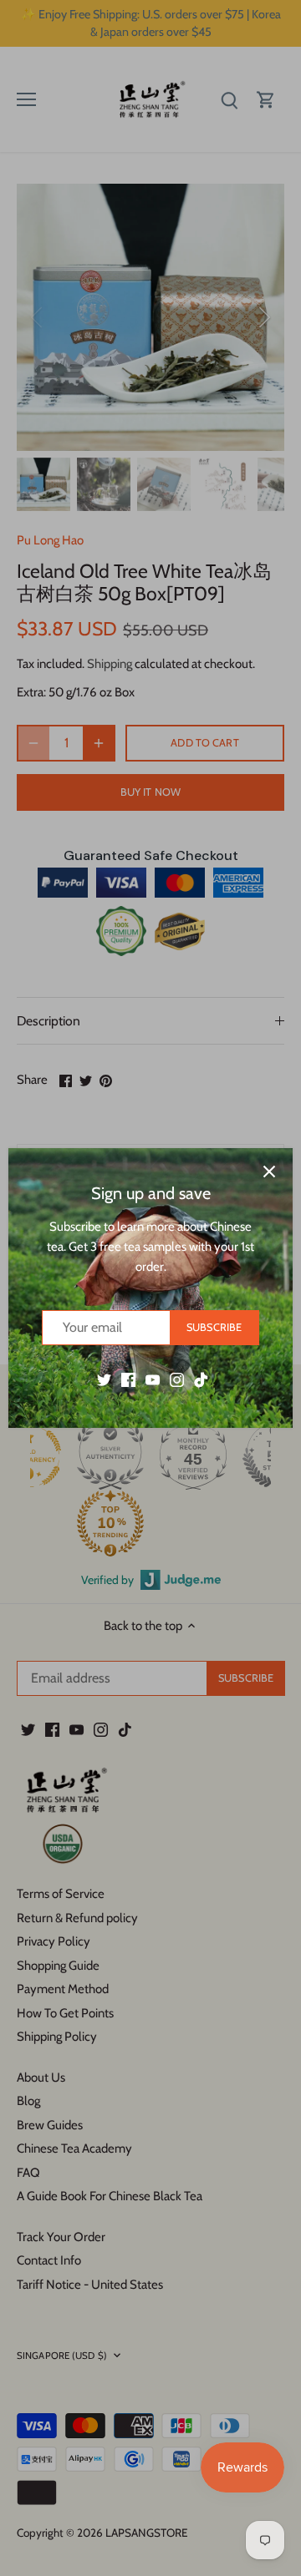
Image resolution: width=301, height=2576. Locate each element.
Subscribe (214, 1327)
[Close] (269, 1172)
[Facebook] (128, 1379)
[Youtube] (153, 1379)
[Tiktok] (201, 1379)
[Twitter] (104, 1379)
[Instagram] (177, 1379)
